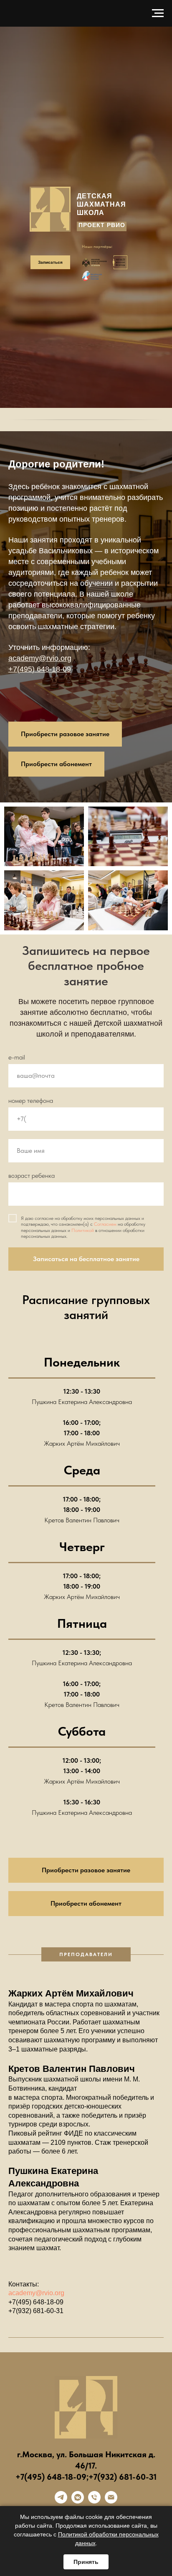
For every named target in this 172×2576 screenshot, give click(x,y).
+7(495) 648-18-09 (40, 1127)
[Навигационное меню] (158, 13)
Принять (86, 2562)
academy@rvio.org (40, 1117)
